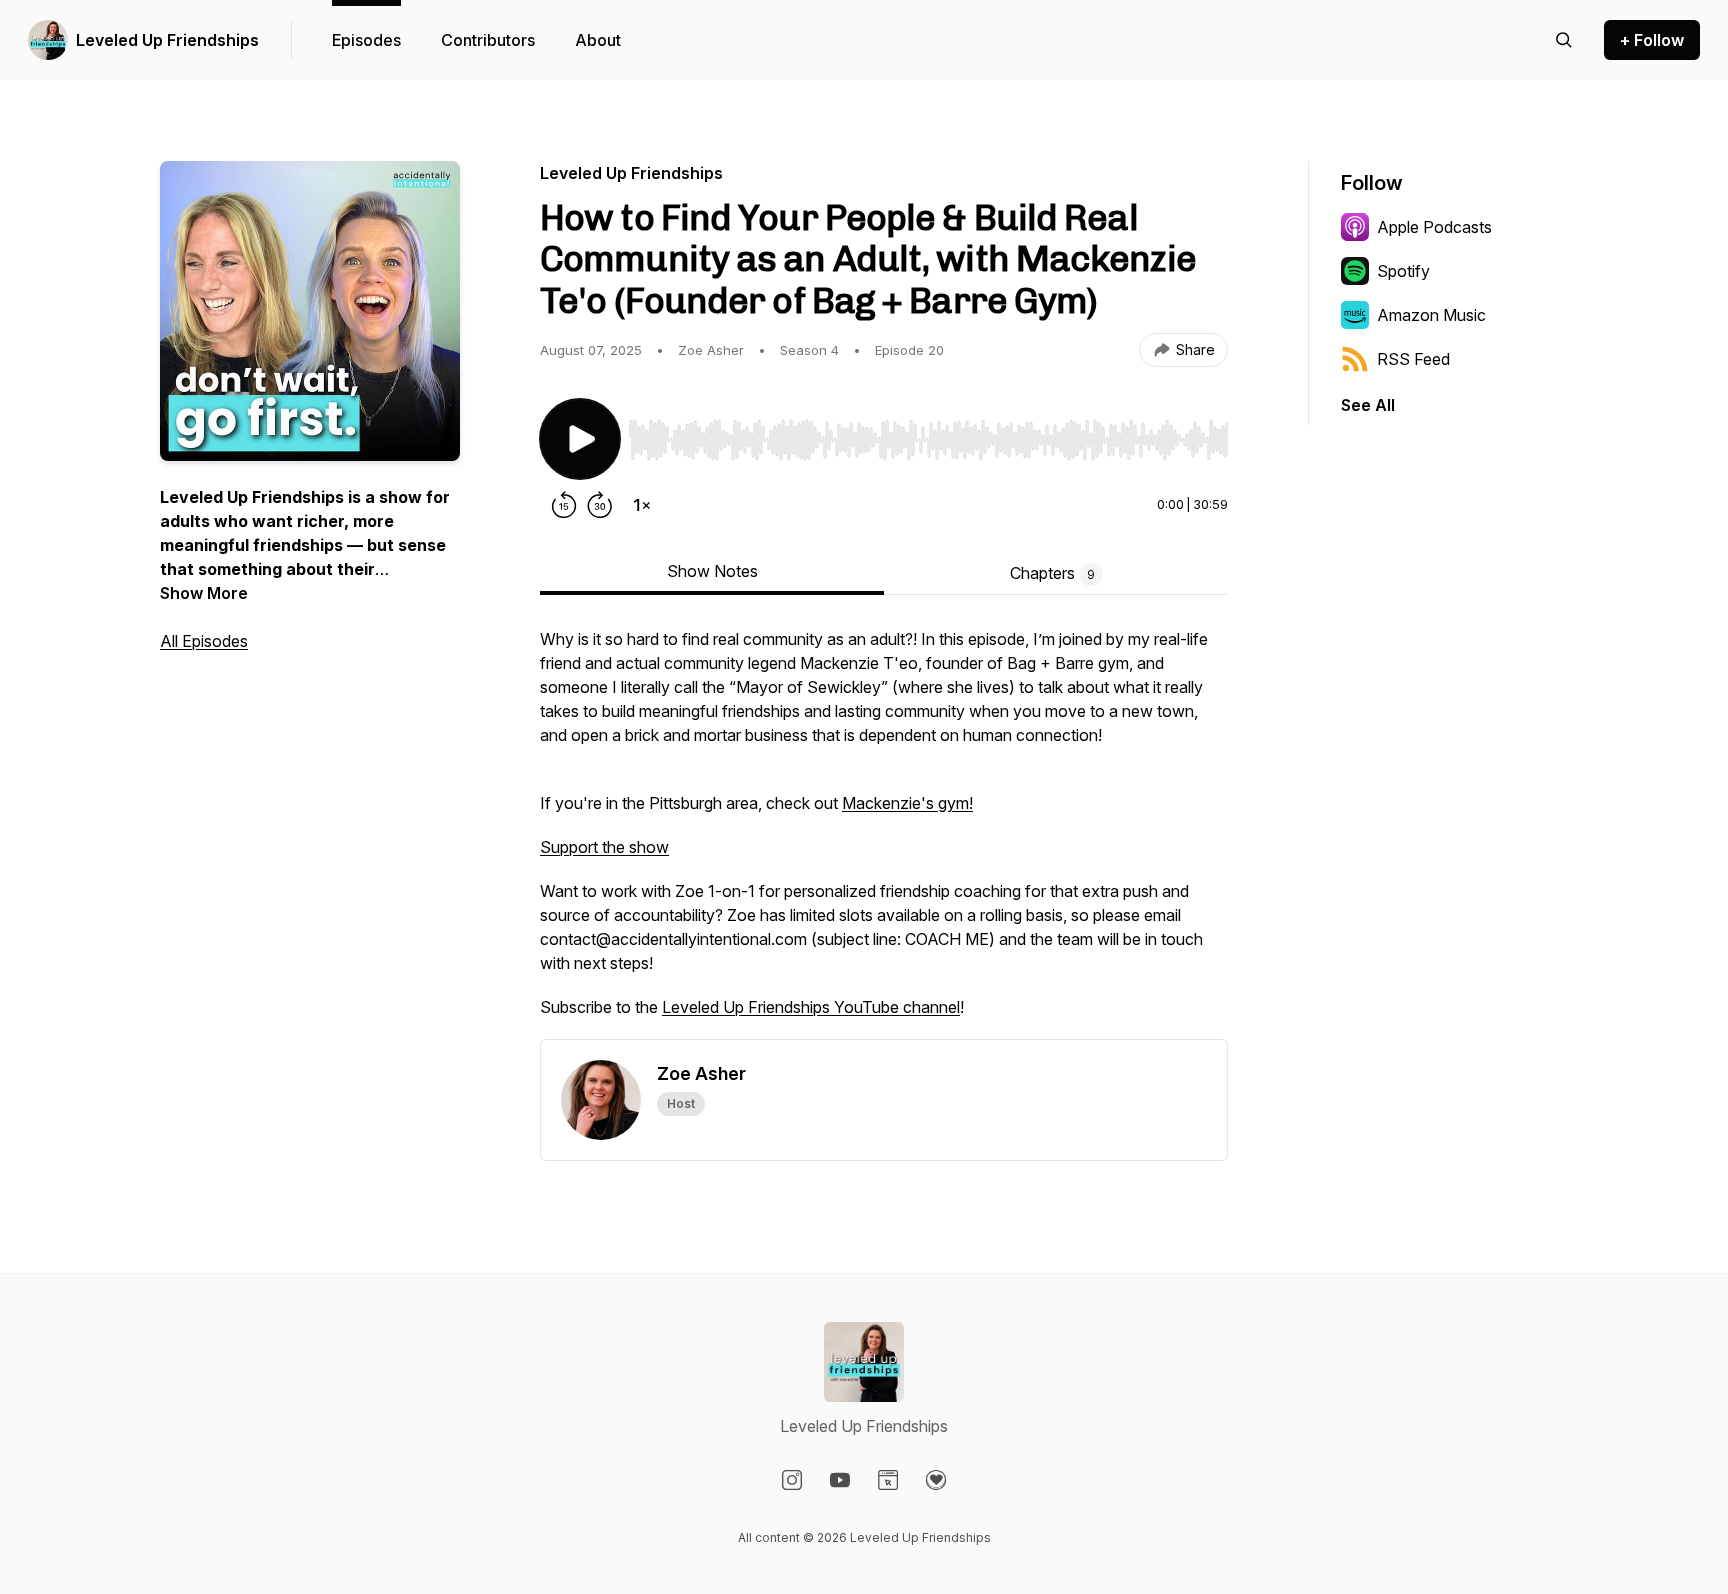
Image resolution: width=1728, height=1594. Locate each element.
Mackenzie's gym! (907, 803)
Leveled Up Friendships (167, 40)
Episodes (366, 40)
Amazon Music (1431, 315)
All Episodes (204, 641)
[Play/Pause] (580, 439)
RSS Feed (1413, 359)
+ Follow (1652, 40)
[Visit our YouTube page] (840, 1480)
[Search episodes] (1564, 40)
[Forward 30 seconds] (600, 505)
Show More (204, 593)
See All (1368, 405)
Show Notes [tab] (712, 571)
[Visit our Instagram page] (792, 1480)
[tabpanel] (884, 833)
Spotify (1403, 271)
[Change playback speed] (642, 505)
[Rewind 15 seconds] (564, 505)
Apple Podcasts (1434, 227)
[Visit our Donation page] (936, 1480)
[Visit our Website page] (888, 1480)
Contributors (488, 40)
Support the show (604, 847)
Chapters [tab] (1052, 573)
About (598, 40)
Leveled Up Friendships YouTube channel (811, 1007)
